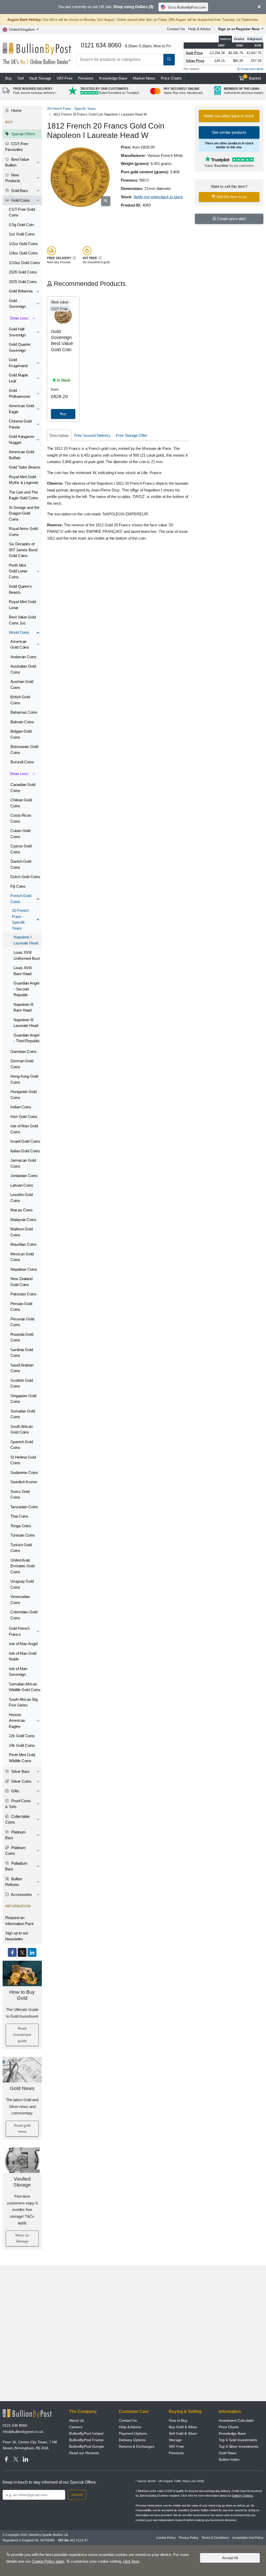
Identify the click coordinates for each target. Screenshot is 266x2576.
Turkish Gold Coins (21, 1548)
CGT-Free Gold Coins (22, 212)
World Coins (19, 632)
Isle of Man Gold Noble (23, 1656)
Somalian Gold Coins (23, 1414)
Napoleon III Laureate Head (26, 1023)
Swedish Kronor (24, 1482)
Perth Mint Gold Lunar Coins (18, 571)
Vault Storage (40, 78)
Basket (253, 78)
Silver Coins (21, 1781)
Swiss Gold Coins (20, 1494)
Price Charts (171, 78)
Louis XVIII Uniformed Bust (27, 955)
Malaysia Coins (23, 1220)
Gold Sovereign (17, 304)
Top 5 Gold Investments (238, 2440)
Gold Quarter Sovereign (20, 347)
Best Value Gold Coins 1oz (22, 620)
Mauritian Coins (24, 1244)
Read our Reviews (84, 2453)
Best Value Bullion (17, 162)
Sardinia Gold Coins (22, 1353)
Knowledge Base (113, 78)
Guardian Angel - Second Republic (26, 989)
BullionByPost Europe (87, 2446)
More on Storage (22, 2238)
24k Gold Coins (22, 1745)
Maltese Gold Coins (22, 1232)
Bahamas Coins (24, 712)
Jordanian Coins (24, 1176)
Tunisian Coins (23, 1535)
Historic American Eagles (17, 1721)
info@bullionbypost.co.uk (23, 2432)
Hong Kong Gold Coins (24, 1079)
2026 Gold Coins (23, 272)
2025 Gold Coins (23, 282)
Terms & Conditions (215, 2538)
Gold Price (194, 53)
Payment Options (133, 2433)
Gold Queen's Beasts (20, 589)
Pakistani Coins (24, 1294)
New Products (13, 178)
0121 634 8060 (15, 2425)
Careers (76, 2427)
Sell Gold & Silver (183, 2433)
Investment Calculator (236, 2420)
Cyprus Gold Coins (21, 849)
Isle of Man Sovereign (18, 1672)
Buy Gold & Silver (183, 2427)
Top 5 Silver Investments (239, 2446)
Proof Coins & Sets (18, 1804)
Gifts (15, 1791)
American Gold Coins (20, 644)
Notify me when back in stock (158, 197)
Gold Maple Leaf (18, 378)
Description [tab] (59, 435)
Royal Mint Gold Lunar (22, 605)
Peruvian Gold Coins (22, 1322)
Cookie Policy (166, 2538)
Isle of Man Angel (23, 1644)
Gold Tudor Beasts (25, 467)
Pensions (86, 78)
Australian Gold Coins (23, 669)
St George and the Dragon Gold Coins (24, 513)
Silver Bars (20, 1771)
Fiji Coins (18, 886)
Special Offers (23, 134)
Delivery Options (132, 2440)
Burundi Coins (22, 762)
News (144, 78)
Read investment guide (22, 2035)
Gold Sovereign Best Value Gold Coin (62, 341)
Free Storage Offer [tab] (132, 435)
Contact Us (176, 29)
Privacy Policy (188, 2538)
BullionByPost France (86, 2440)
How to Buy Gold (22, 1995)
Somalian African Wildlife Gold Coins (25, 1687)
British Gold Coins (20, 700)
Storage (175, 2440)
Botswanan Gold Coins (24, 750)
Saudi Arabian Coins (22, 1368)
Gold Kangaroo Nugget (21, 439)
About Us (77, 2420)
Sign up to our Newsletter (17, 1936)
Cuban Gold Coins (20, 834)
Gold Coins (20, 200)
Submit (77, 2495)
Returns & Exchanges (137, 2446)
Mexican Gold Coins (22, 1257)
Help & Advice (199, 29)
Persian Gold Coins (21, 1307)
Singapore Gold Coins (23, 1399)
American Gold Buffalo (21, 455)
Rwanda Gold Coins (22, 1337)
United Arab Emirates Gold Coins (22, 1566)
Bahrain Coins (22, 722)
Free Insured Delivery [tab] (92, 435)
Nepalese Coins (24, 1269)
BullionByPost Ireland (86, 2433)
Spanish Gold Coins (22, 1445)
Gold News (22, 2088)
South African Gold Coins (22, 1429)
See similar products (229, 132)
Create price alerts (252, 69)
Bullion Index (229, 2459)
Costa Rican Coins (21, 818)
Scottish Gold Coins (22, 1383)
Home (16, 110)
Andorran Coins (24, 657)
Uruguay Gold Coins (22, 1584)
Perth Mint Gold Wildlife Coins (22, 1758)
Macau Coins (22, 1210)
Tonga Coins (21, 1526)
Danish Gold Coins (21, 864)
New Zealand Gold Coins (21, 1282)
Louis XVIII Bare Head (23, 971)
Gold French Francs (19, 1631)
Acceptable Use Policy (248, 2538)
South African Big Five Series (23, 1702)
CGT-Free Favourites (17, 147)
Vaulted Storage (22, 2182)
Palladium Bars (16, 1866)
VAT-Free (64, 78)
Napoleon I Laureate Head (26, 940)
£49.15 (220, 61)
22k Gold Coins (22, 1736)
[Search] (169, 60)
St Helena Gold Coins (23, 1460)
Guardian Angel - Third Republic (27, 1038)
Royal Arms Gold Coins (23, 532)
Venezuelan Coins (20, 1600)
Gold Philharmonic (20, 393)
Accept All (230, 2558)
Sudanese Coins (24, 1472)
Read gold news (22, 2128)
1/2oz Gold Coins (23, 244)
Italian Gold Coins (25, 1151)
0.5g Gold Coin (21, 225)
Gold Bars (19, 191)
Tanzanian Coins (24, 1507)
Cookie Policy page (48, 2561)
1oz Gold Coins (22, 234)
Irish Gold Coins (24, 1117)
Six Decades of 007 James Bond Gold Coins (23, 550)
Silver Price (195, 61)
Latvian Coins (22, 1185)
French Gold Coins (21, 899)
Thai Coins (19, 1516)
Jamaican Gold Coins (23, 1163)
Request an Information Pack (19, 1921)
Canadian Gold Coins (23, 788)
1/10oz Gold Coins (24, 263)
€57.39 (256, 61)
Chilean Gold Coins (21, 803)
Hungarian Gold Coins (24, 1095)
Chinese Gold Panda (20, 424)
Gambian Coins (24, 1052)
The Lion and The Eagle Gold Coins (24, 495)
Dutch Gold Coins (25, 877)
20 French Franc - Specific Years (20, 919)
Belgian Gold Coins (21, 734)
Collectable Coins (17, 1819)
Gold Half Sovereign (17, 332)
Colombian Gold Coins (24, 1615)
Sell (21, 78)
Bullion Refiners (14, 1882)
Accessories (21, 1894)
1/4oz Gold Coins (23, 253)
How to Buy (178, 2420)
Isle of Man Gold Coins (24, 1129)
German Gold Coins (22, 1064)
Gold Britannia (21, 291)
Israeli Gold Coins (25, 1141)
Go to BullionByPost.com (187, 7)
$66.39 (238, 61)
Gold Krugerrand (18, 363)
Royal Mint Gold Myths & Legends (24, 480)
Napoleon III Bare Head (24, 1007)
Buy (9, 78)
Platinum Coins (15, 1851)
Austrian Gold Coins (22, 685)
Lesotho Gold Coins (22, 1198)
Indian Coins (21, 1107)
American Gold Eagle (21, 409)
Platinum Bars (15, 1835)
